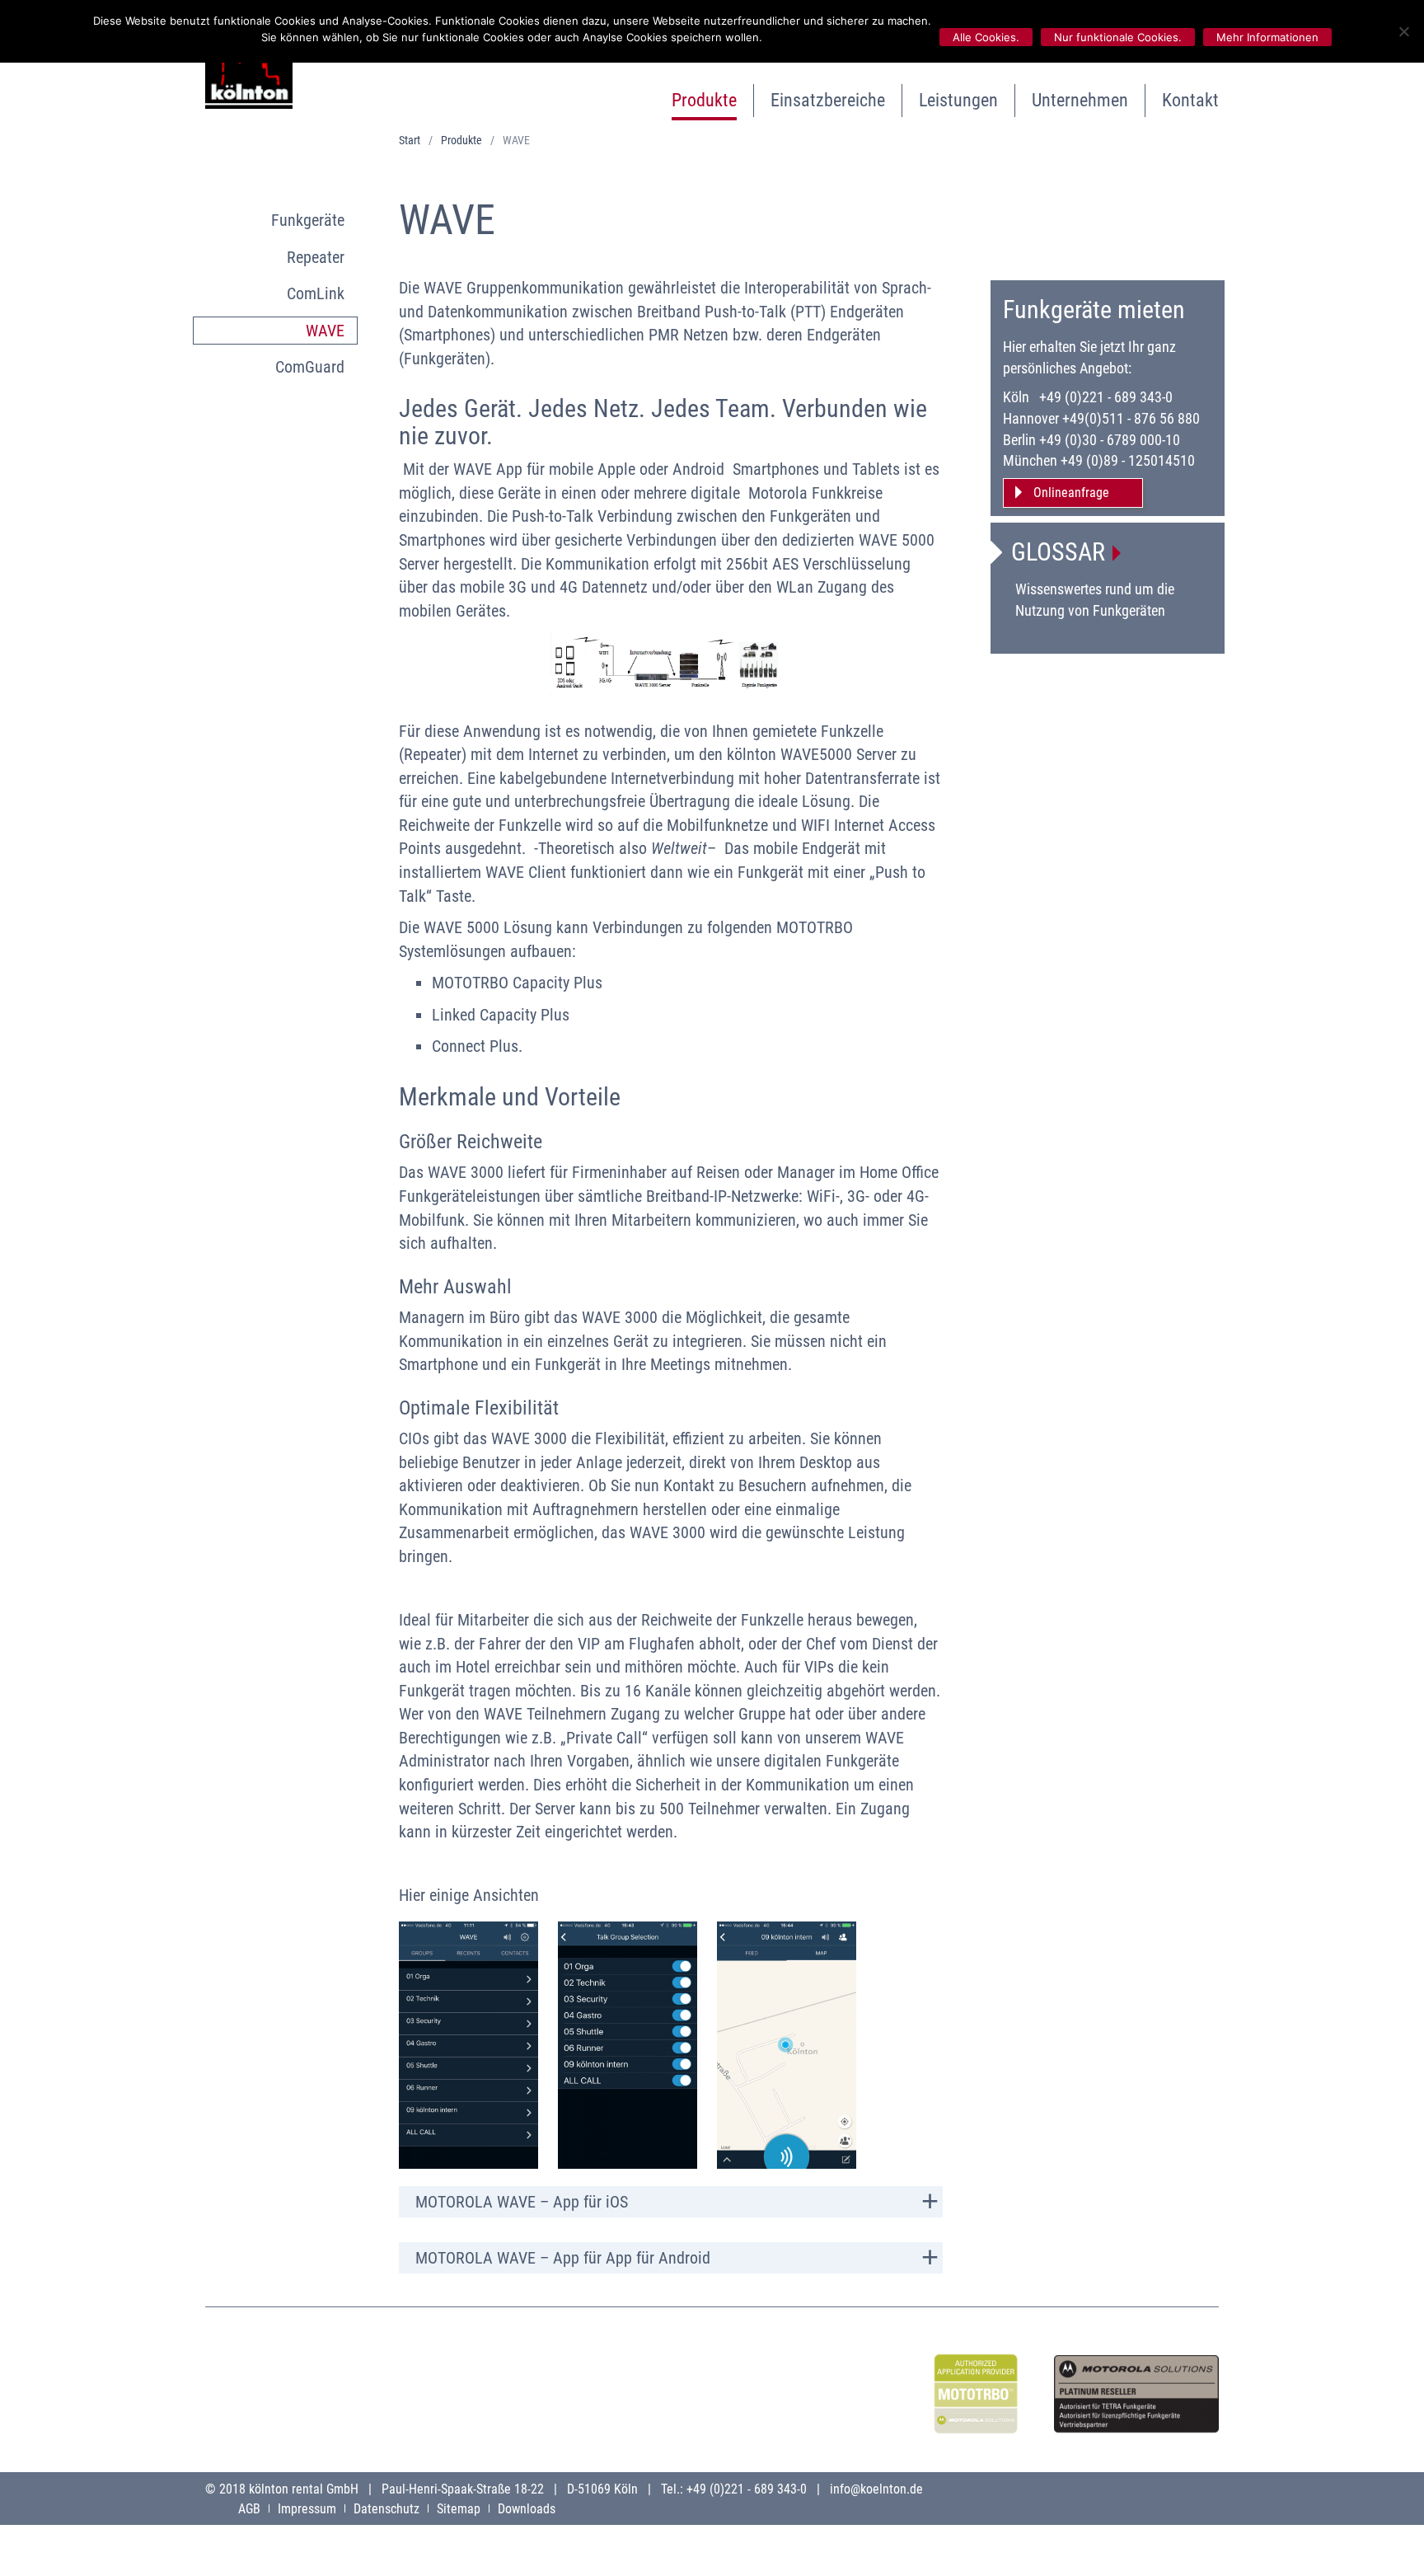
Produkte (704, 100)
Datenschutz (386, 2509)
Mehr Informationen (1267, 37)
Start (410, 140)
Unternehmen (1080, 100)
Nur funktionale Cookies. (1118, 37)
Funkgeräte (308, 220)
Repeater (316, 257)
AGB (249, 2509)
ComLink (316, 293)
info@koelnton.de (876, 2489)
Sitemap (459, 2509)
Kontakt (1190, 100)
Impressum (307, 2509)
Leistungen (958, 100)
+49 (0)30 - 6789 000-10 (1110, 440)
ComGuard (310, 367)
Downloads (527, 2509)
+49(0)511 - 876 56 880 (1131, 418)
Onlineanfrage (1071, 493)
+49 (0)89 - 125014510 (1128, 460)
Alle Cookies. (986, 37)
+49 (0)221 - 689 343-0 (1106, 397)
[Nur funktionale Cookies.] (1403, 31)
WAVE (325, 331)
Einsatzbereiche (828, 100)
